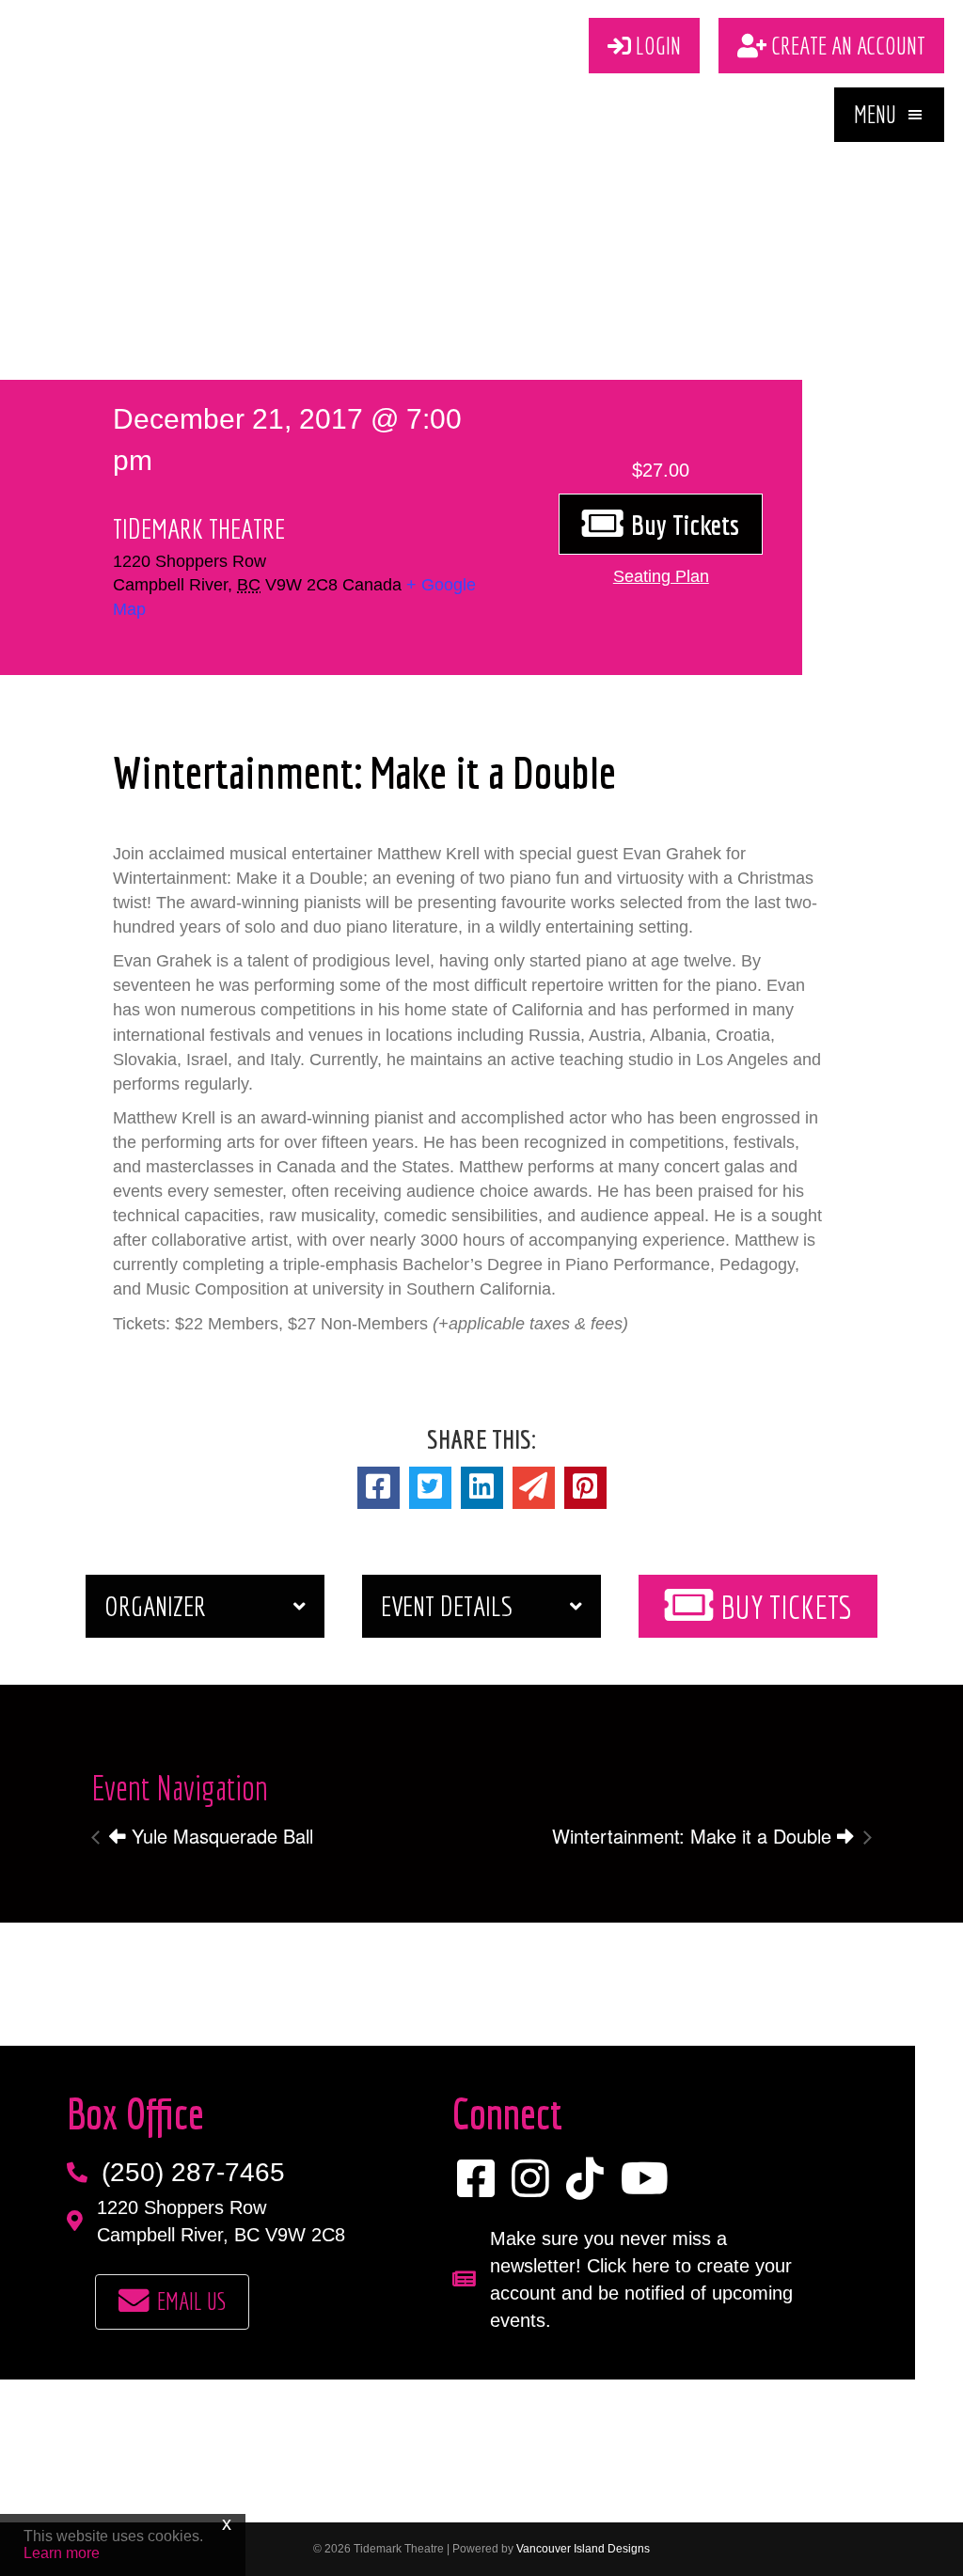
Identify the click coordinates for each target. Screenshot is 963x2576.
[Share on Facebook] (379, 1488)
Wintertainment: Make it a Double (695, 1836)
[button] (889, 115)
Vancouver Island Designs (583, 2549)
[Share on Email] (534, 1488)
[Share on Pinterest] (585, 1488)
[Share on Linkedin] (482, 1488)
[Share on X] (430, 1488)
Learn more (62, 2553)
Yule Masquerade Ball (220, 1836)
